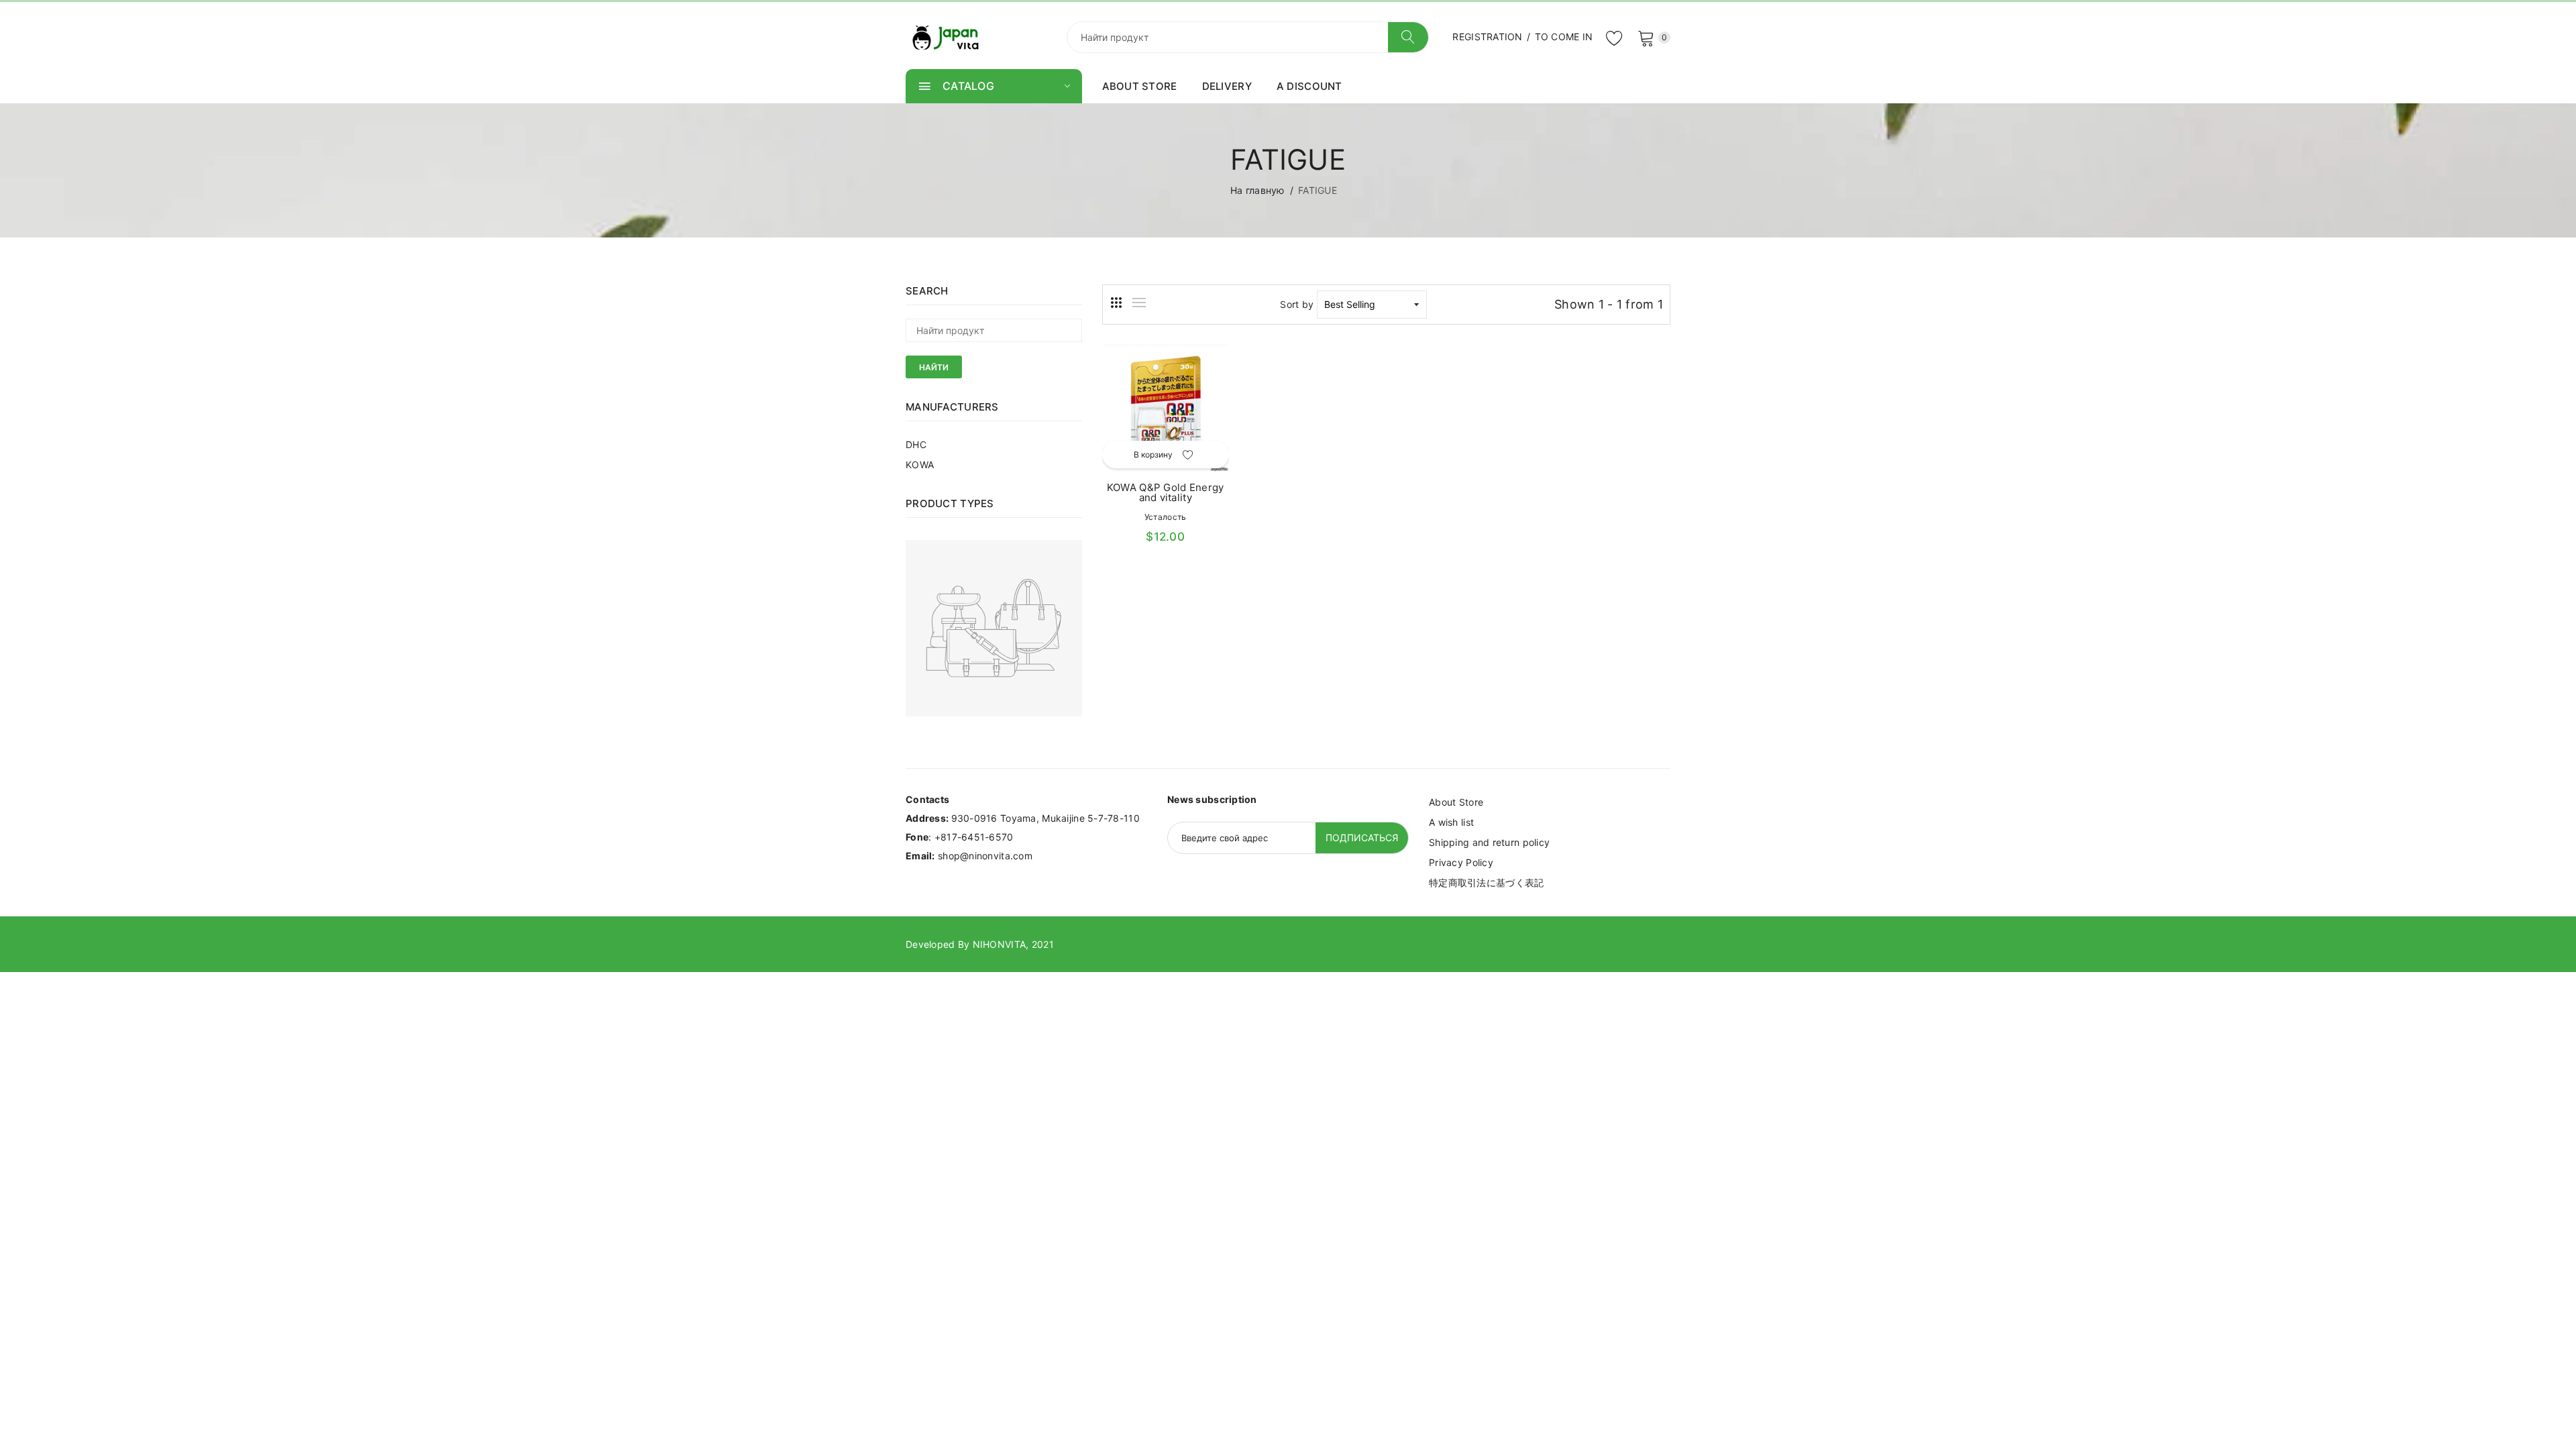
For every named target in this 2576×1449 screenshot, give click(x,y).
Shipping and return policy (1489, 842)
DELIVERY (1227, 86)
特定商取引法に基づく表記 (1486, 882)
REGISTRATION (1487, 37)
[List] (1139, 303)
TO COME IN (1564, 37)
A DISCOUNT (1309, 86)
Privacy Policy (1461, 862)
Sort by (1297, 304)
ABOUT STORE (1140, 86)
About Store (1456, 802)
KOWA (920, 465)
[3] (1116, 303)
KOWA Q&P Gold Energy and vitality (1166, 492)
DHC (916, 444)
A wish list (1451, 822)
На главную (1257, 190)
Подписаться (1362, 838)
